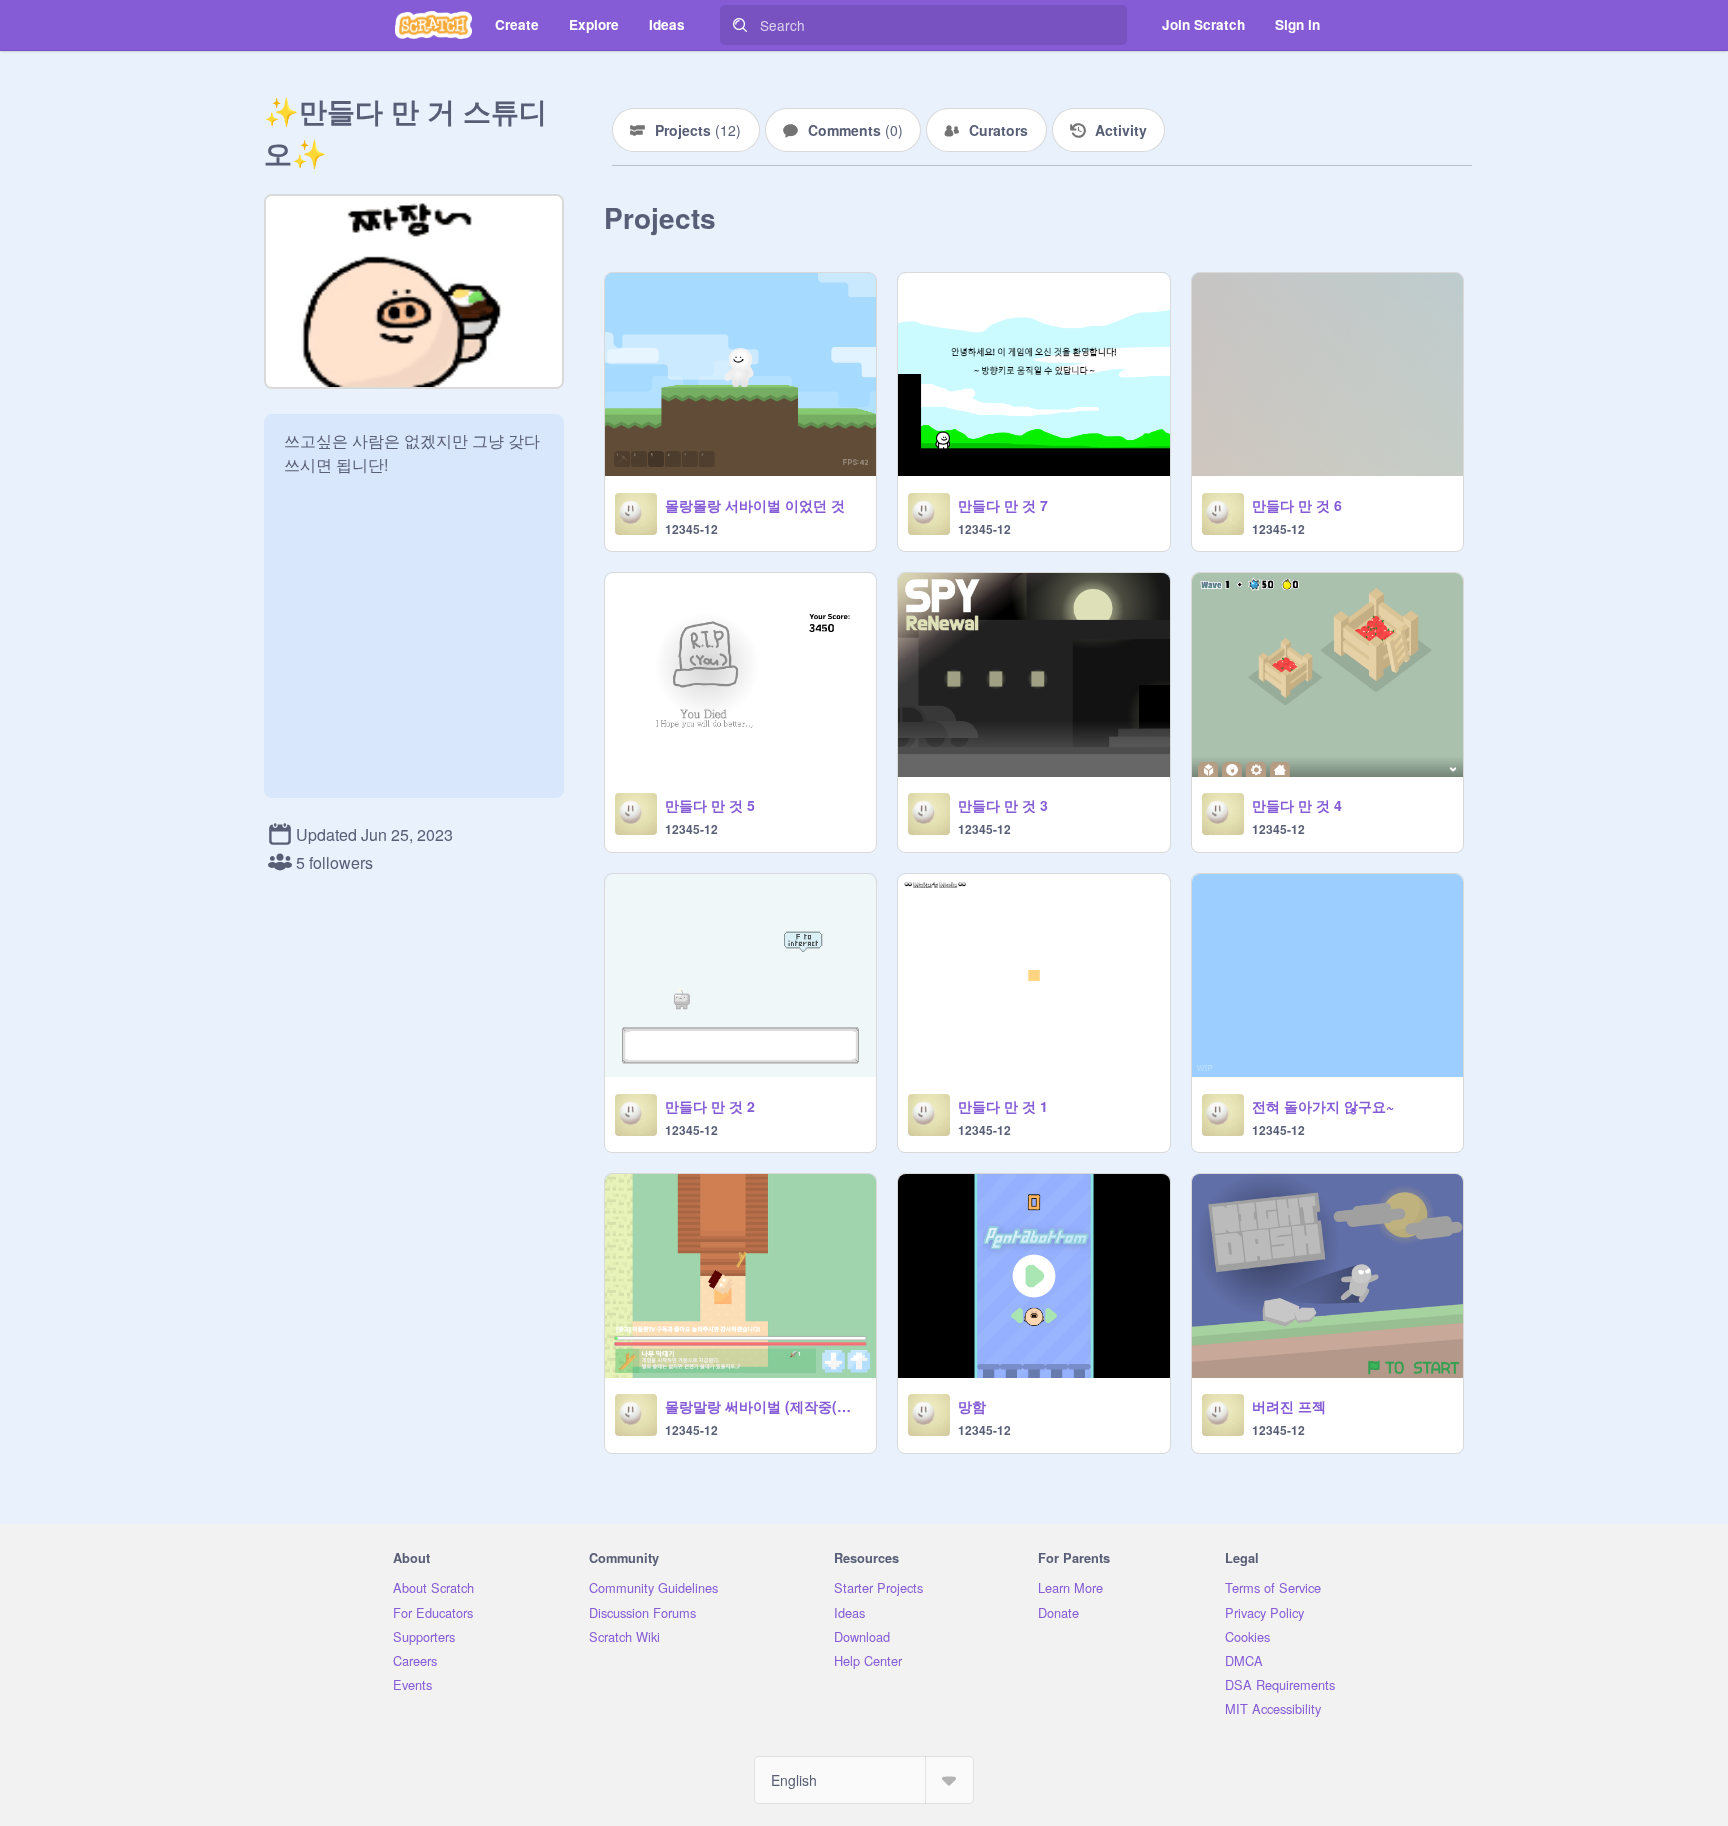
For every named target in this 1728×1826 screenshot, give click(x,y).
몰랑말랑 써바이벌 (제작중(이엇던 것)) (764, 1406)
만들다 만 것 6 (1297, 505)
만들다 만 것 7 (1003, 505)
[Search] (740, 25)
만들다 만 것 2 (710, 1106)
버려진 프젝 (1289, 1406)
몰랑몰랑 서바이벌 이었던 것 (755, 505)
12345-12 (691, 529)
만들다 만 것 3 (1003, 805)
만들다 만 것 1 (1003, 1106)
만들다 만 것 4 (1297, 805)
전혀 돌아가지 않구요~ (1323, 1106)
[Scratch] (433, 25)
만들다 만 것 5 (710, 805)
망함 (972, 1406)
